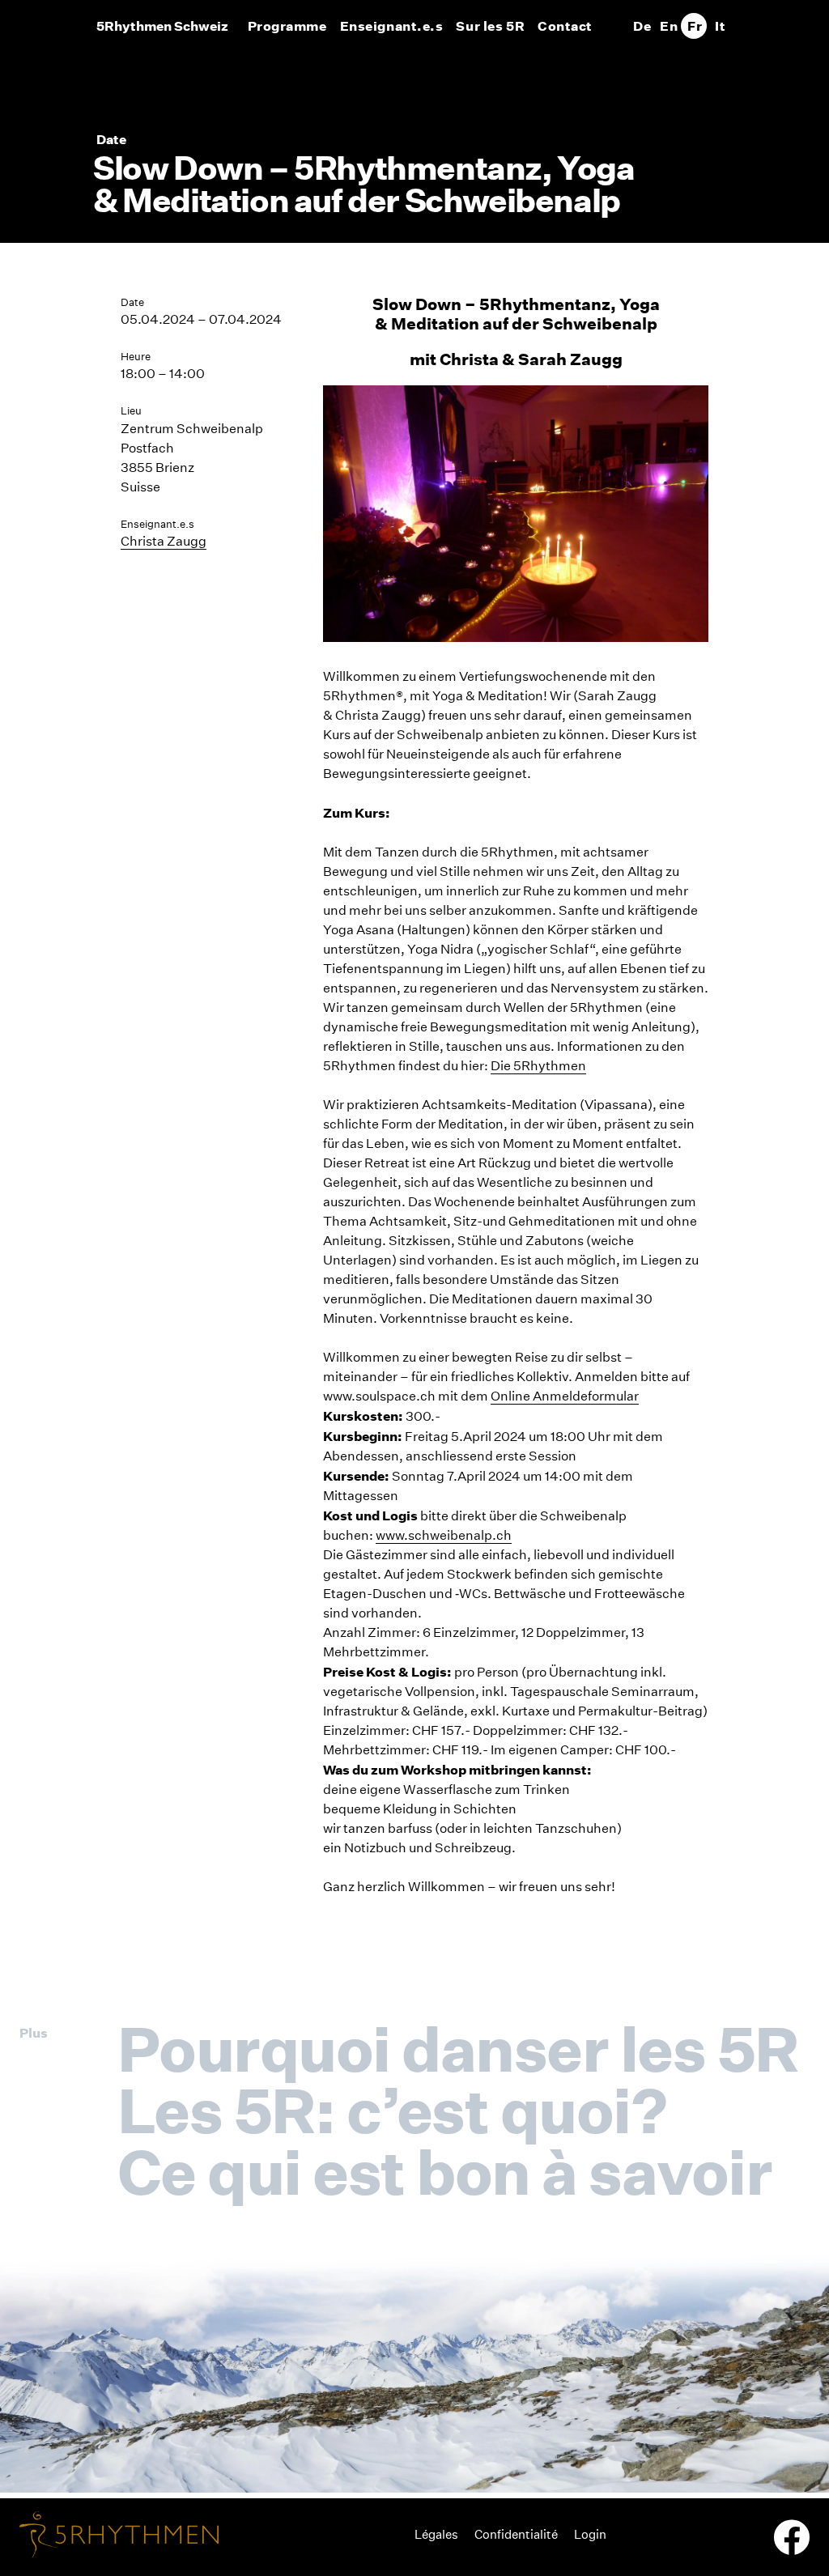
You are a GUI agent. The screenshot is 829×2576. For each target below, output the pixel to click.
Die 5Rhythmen (538, 1066)
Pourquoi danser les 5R (458, 2049)
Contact (565, 26)
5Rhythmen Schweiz (162, 26)
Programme (287, 26)
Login (590, 2534)
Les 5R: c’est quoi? (392, 2111)
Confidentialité (516, 2534)
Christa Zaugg (164, 541)
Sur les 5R (490, 26)
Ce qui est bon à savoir (444, 2172)
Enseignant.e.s (392, 26)
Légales (436, 2534)
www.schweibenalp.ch (444, 1535)
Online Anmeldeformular (565, 1396)
